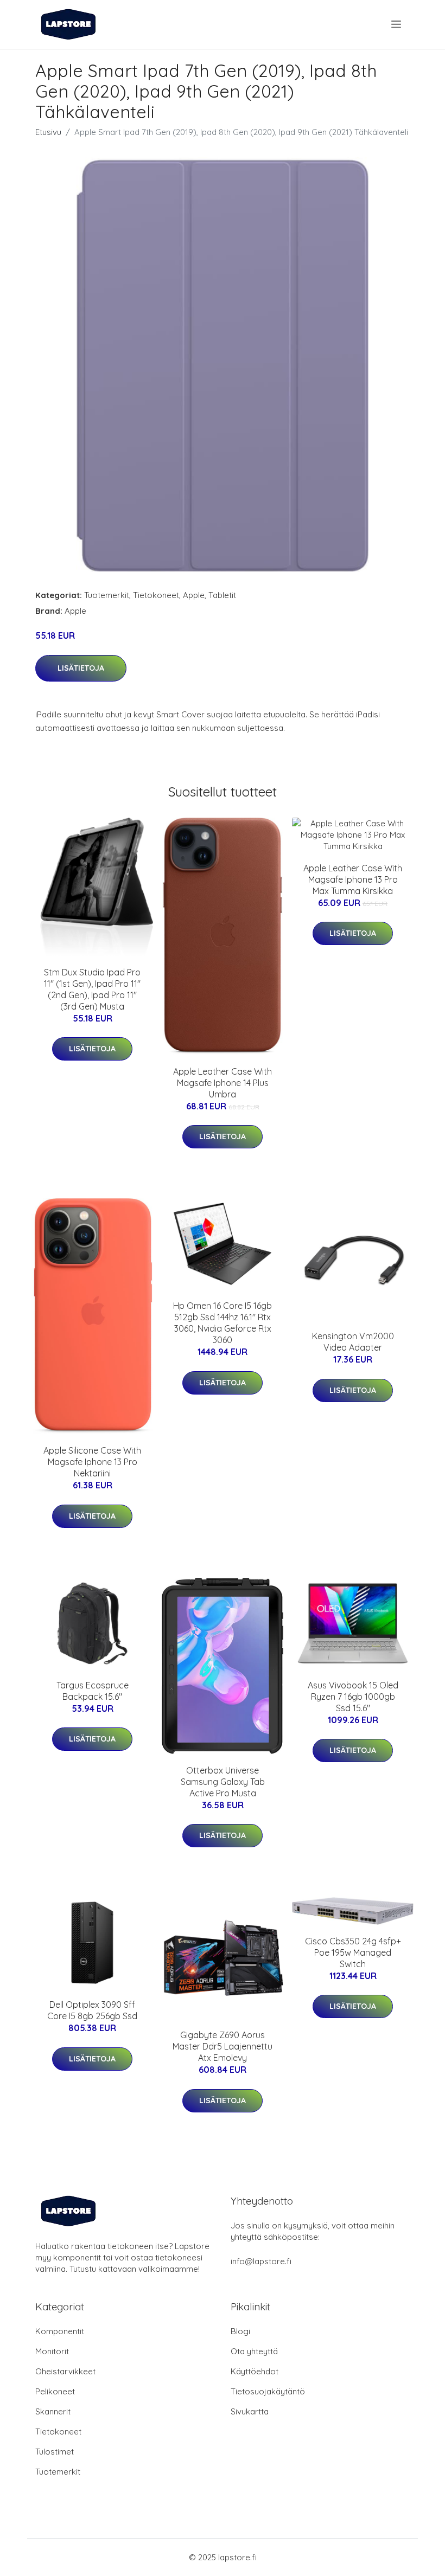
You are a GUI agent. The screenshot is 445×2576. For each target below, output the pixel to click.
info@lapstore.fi (261, 2261)
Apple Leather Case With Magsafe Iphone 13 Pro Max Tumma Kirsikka (353, 879)
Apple (194, 595)
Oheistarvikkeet (65, 2371)
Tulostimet (55, 2452)
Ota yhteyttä (254, 2351)
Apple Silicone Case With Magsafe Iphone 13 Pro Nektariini (92, 1462)
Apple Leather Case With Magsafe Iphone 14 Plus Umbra (223, 1083)
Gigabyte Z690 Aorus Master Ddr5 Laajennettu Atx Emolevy (223, 2046)
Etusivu (48, 132)
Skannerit (53, 2411)
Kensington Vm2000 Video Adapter (353, 1342)
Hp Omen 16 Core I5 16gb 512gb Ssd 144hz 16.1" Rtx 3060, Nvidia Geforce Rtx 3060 (223, 1323)
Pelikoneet (55, 2391)
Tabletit (222, 595)
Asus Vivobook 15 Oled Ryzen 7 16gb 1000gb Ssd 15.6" (353, 1697)
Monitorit (52, 2351)
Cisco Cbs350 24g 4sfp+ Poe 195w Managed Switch (353, 1952)
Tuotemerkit (107, 595)
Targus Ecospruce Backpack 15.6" (93, 1691)
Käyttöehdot (255, 2371)
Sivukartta (250, 2411)
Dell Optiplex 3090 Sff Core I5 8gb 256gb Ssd (92, 2010)
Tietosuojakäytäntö (268, 2391)
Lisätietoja (81, 668)
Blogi (240, 2331)
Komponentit (60, 2331)
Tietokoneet (156, 595)
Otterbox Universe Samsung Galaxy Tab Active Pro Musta (223, 1782)
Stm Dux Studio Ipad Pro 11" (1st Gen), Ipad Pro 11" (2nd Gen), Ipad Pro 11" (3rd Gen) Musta (92, 989)
